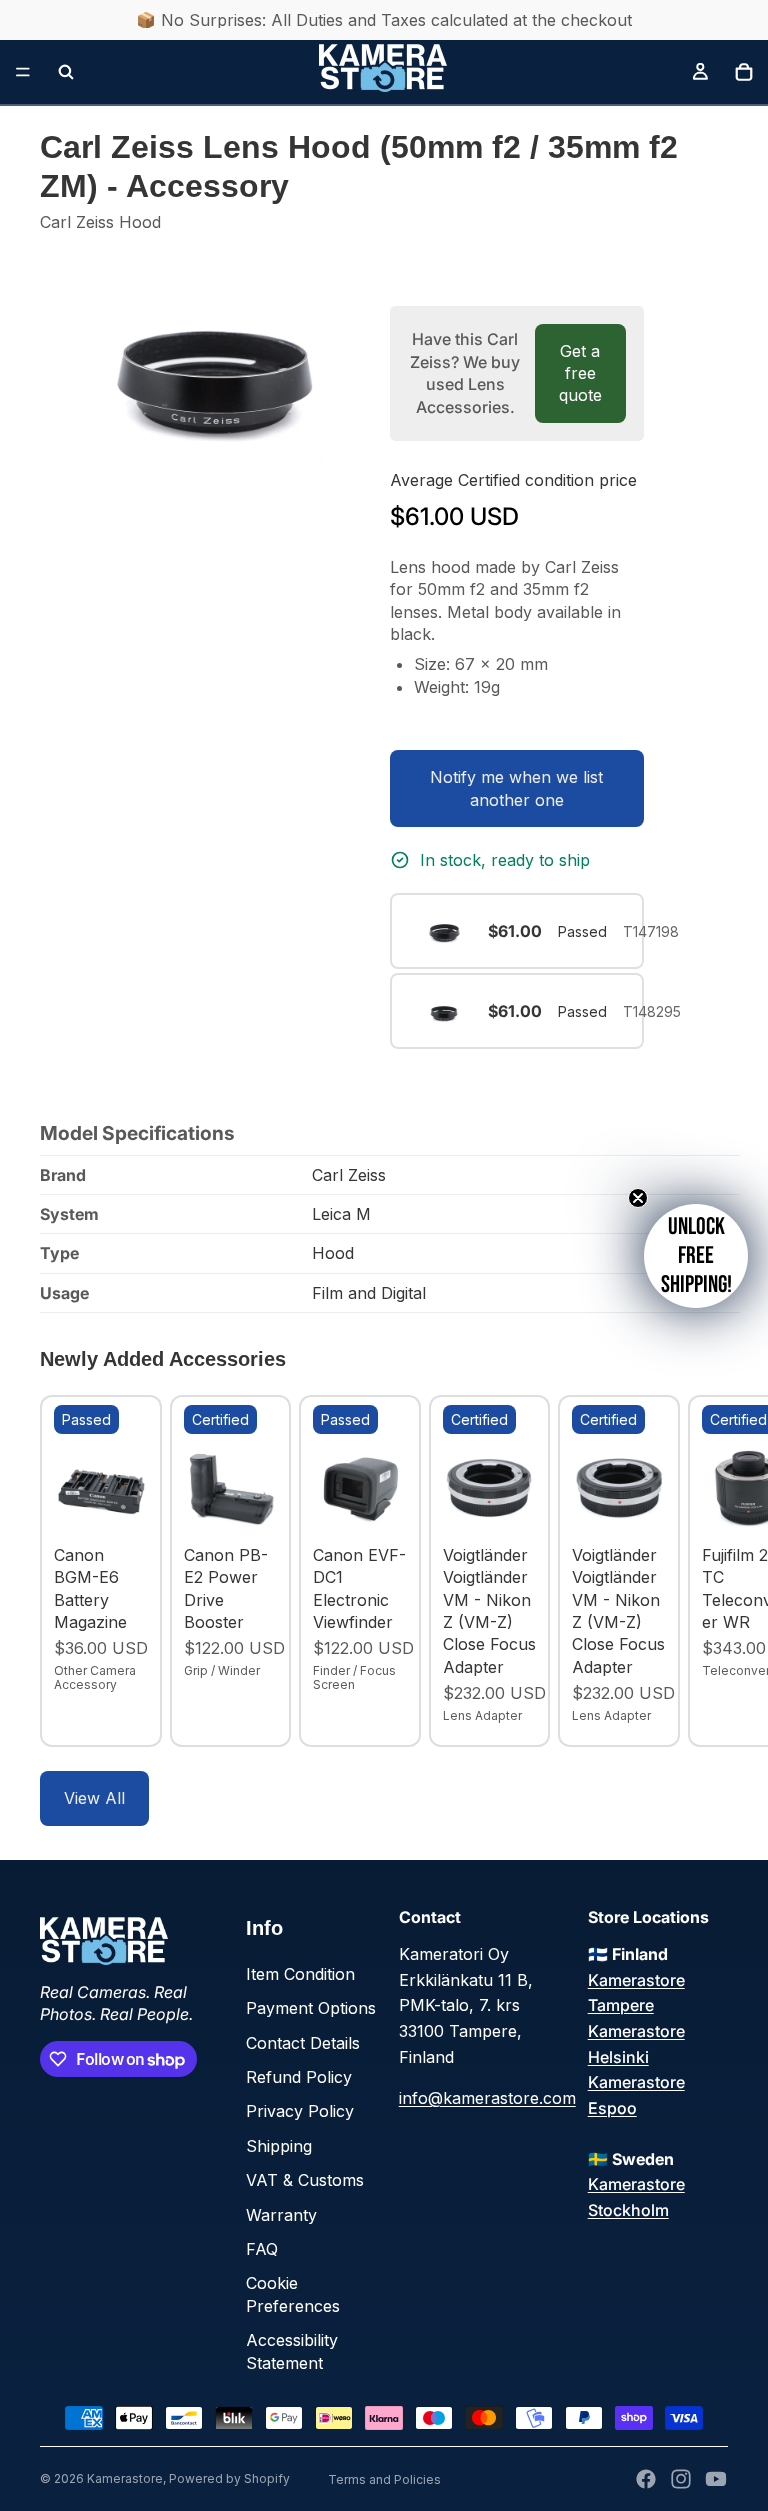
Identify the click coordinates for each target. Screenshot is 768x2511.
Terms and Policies (384, 2479)
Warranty (281, 2215)
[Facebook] (646, 2479)
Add (134, 1505)
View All (94, 1798)
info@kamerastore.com (487, 2098)
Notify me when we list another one (516, 788)
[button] (696, 1256)
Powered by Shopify (229, 2478)
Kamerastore (125, 2478)
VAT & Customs (305, 2180)
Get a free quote (580, 373)
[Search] (66, 72)
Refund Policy (299, 2077)
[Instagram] (681, 2479)
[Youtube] (716, 2479)
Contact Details (303, 2043)
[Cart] (744, 72)
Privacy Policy (300, 2111)
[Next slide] (706, 1571)
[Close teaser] (638, 1198)
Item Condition (300, 1974)
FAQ (262, 2249)
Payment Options (311, 2008)
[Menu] (23, 72)
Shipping (279, 2146)
